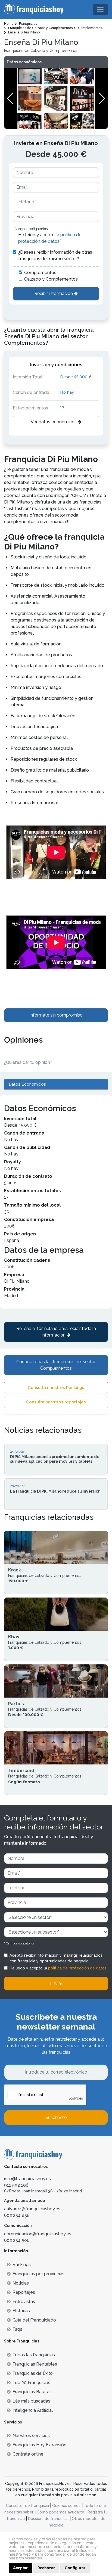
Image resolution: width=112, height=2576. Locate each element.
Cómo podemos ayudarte (60, 2512)
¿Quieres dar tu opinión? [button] (28, 1062)
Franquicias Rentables (35, 2364)
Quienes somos (66, 2506)
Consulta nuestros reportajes (56, 1402)
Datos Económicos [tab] (27, 1084)
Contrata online (28, 2454)
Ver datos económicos (54, 422)
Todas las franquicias (34, 2355)
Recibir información (54, 293)
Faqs (17, 2329)
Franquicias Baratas (32, 2392)
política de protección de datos (77, 1968)
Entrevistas (24, 2302)
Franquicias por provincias (38, 2274)
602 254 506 (17, 2240)
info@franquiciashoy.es (27, 2179)
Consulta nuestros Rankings (56, 1388)
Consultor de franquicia (27, 2506)
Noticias (21, 2283)
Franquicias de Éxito (33, 2373)
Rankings (22, 2265)
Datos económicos (24, 62)
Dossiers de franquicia (48, 2519)
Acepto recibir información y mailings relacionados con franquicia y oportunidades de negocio (56, 1958)
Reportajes (24, 2292)
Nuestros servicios (31, 2436)
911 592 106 (16, 2185)
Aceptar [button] (20, 2568)
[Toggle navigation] (100, 10)
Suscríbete (56, 2117)
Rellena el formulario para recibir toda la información (56, 1332)
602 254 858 (17, 2215)
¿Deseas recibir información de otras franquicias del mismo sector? (55, 255)
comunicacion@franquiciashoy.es (38, 2234)
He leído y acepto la (50, 238)
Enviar (56, 1983)
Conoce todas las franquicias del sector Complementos (56, 1365)
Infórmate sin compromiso (56, 1015)
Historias (21, 2311)
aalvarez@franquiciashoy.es (32, 2209)
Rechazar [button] (46, 2568)
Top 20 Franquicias (31, 2383)
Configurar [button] (75, 2568)
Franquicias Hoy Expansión (39, 2445)
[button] (102, 98)
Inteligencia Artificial (33, 2410)
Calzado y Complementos (51, 279)
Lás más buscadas (31, 2401)
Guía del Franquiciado (34, 2320)
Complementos (40, 273)
